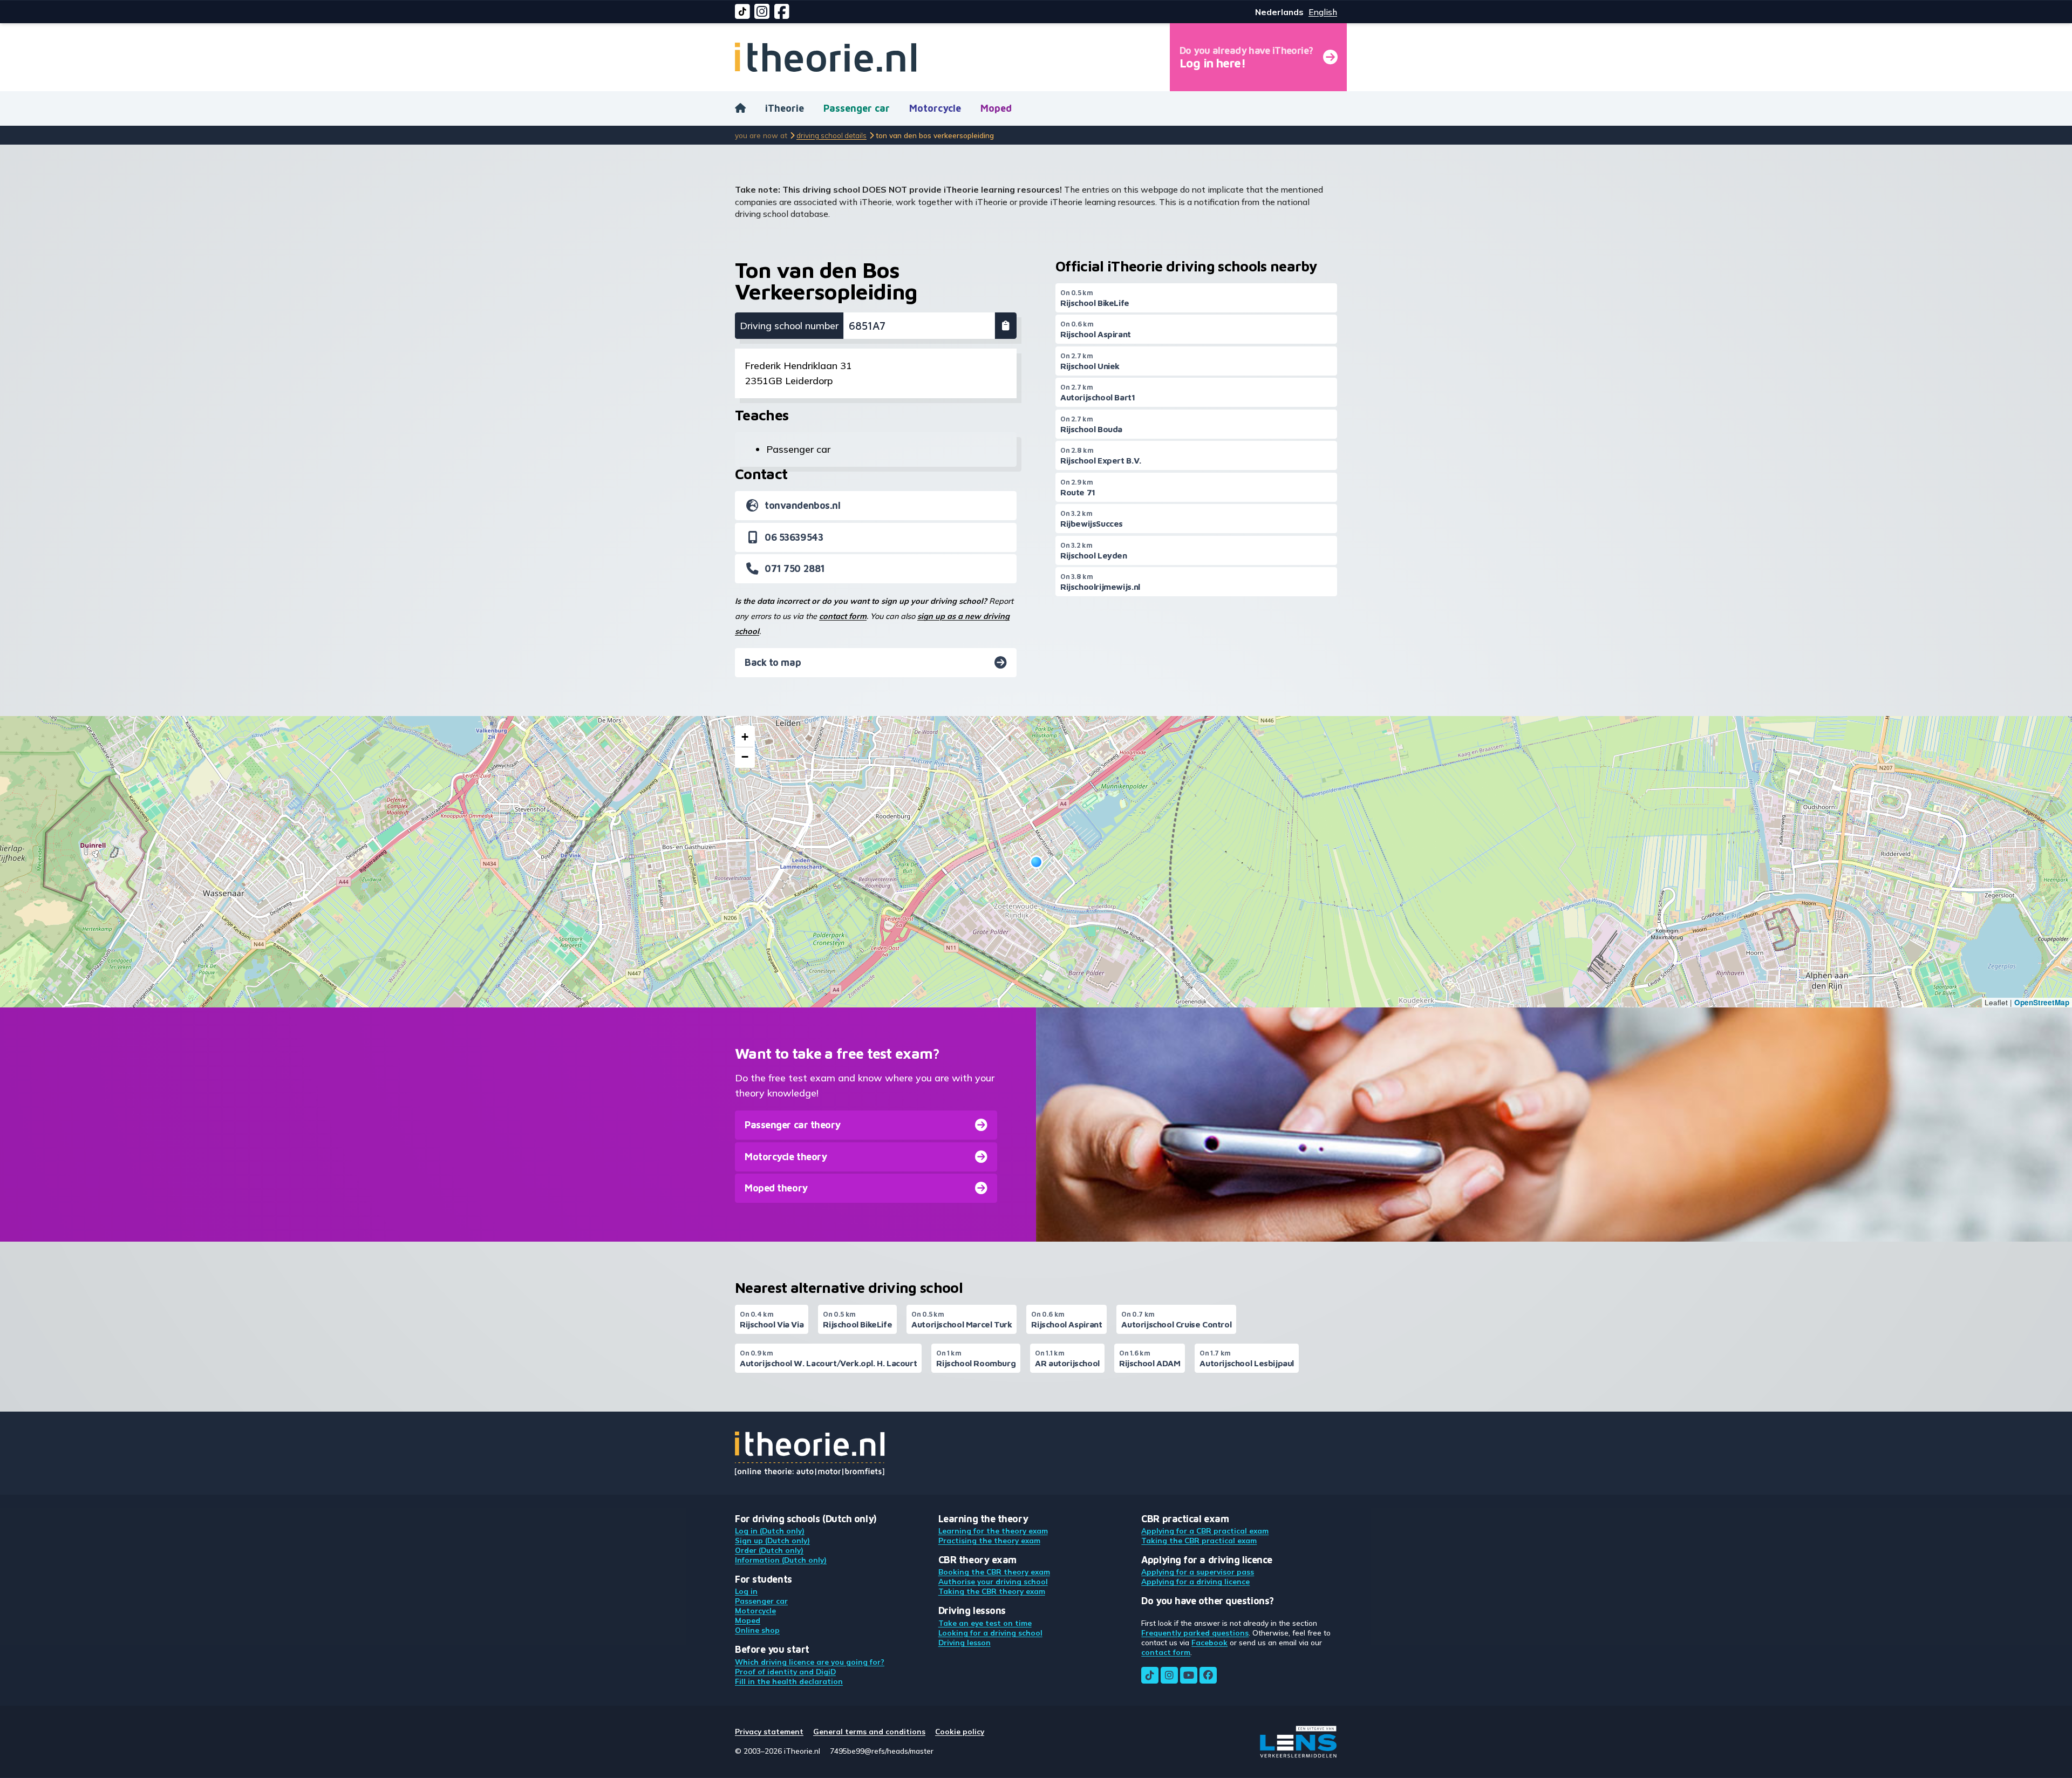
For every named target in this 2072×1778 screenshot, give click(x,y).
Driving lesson (965, 1642)
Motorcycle (935, 108)
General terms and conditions (869, 1731)
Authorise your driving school (993, 1581)
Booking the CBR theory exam (994, 1572)
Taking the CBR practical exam (1199, 1540)
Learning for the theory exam (993, 1531)
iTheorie (785, 108)
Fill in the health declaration (789, 1681)
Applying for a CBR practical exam (1205, 1531)
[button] (1036, 862)
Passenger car (857, 108)
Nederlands (1279, 12)
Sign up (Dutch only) (772, 1540)
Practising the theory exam (989, 1540)
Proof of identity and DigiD (785, 1671)
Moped (996, 108)
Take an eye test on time (985, 1623)
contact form (843, 616)
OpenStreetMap (2042, 1002)
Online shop (757, 1630)
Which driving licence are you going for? (810, 1662)
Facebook (1209, 1642)
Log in (746, 1591)
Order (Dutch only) (769, 1550)
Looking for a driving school (990, 1633)
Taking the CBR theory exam (992, 1591)
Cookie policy (960, 1731)
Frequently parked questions (1195, 1633)
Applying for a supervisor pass (1198, 1572)
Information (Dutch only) (781, 1560)
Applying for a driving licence (1195, 1581)
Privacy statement (769, 1731)
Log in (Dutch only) (770, 1531)
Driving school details (831, 135)
